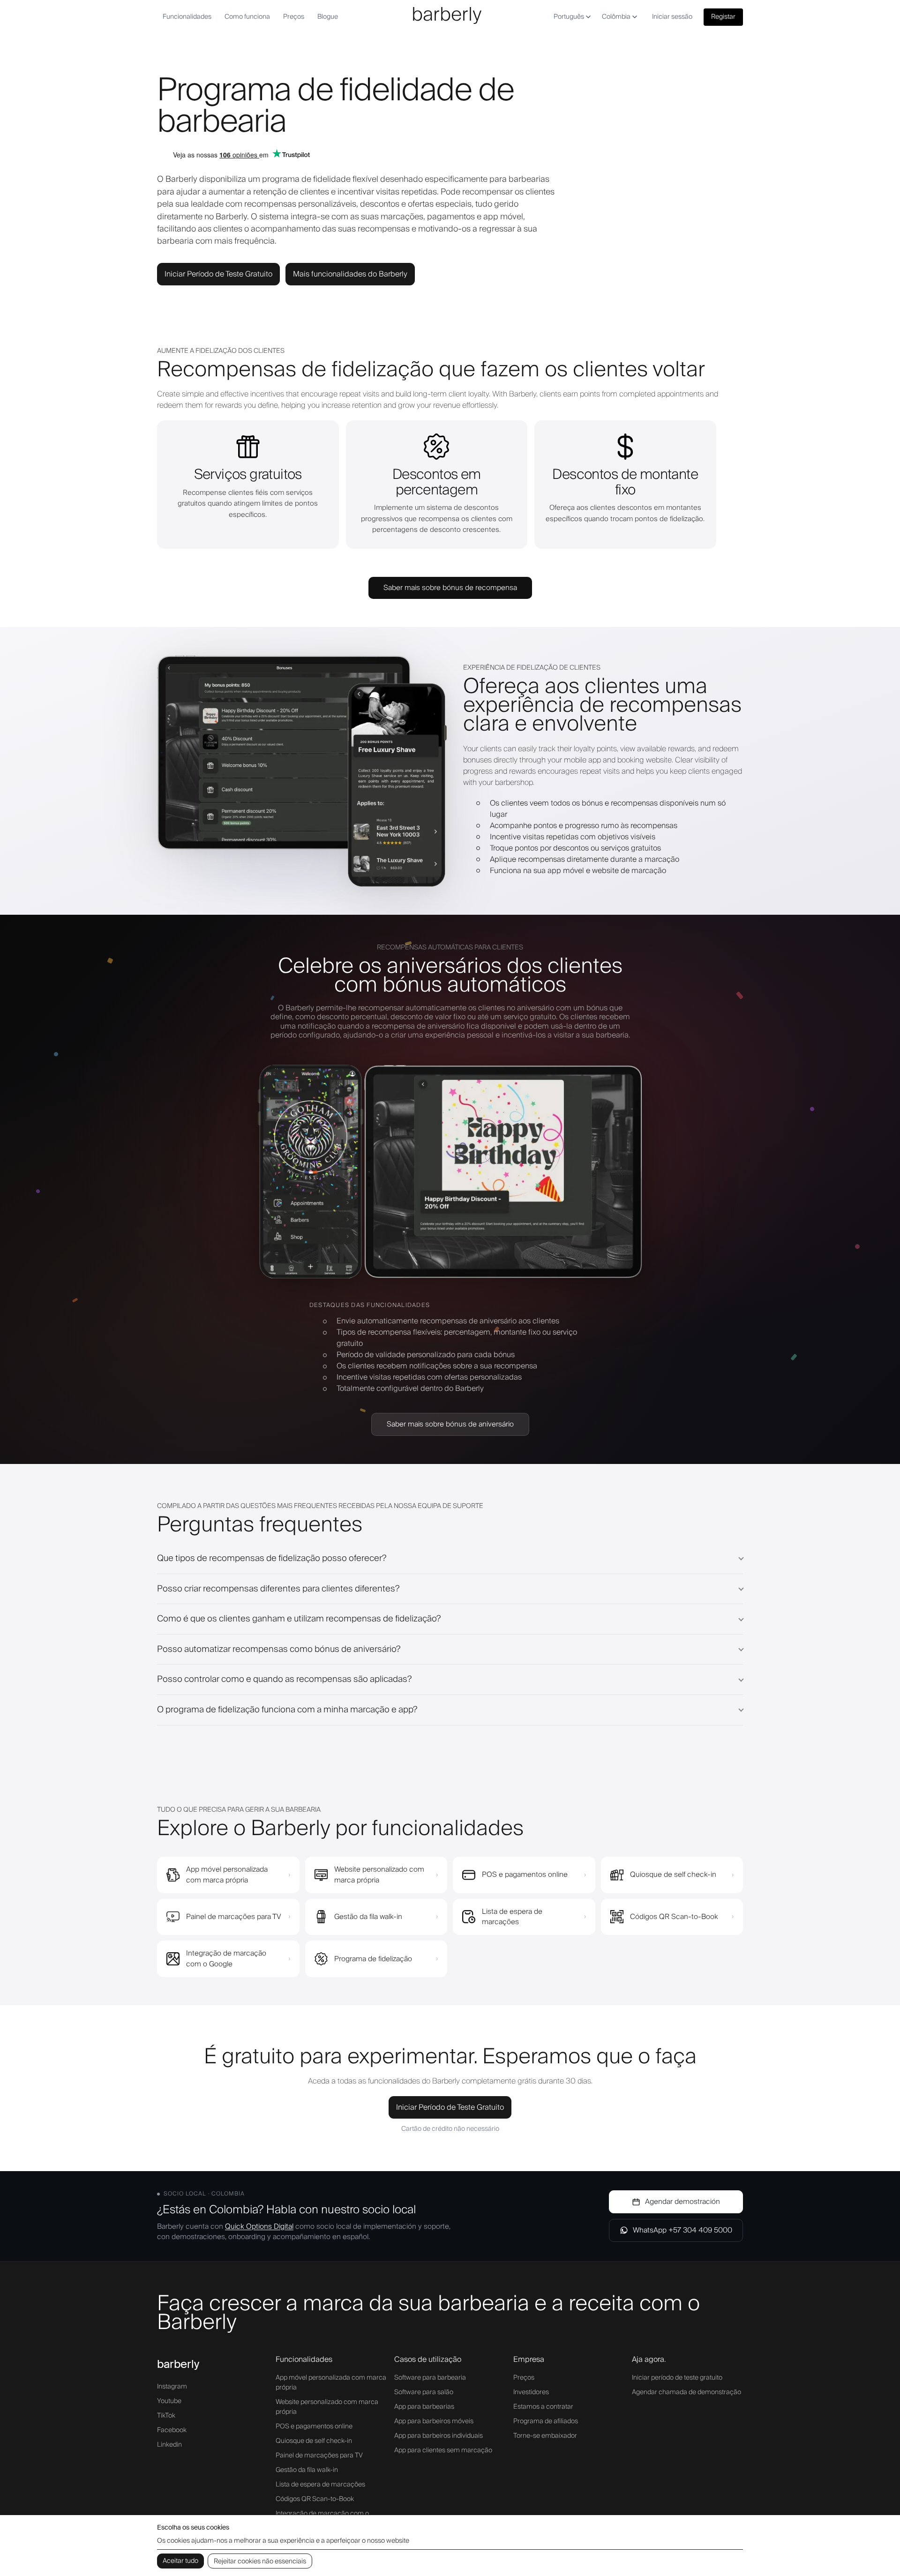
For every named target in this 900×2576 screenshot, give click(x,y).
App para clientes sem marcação (443, 2450)
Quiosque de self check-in (314, 2441)
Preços (294, 17)
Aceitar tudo (180, 2561)
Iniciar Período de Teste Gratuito (218, 274)
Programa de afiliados (546, 2421)
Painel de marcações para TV (319, 2456)
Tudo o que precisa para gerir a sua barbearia (239, 1810)
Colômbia (616, 17)
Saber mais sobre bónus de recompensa (450, 588)
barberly (178, 2364)
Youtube (169, 2401)
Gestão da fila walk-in (307, 2470)
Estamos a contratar (543, 2407)
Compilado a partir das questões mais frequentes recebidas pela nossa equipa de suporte (320, 1506)
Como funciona (247, 17)
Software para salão (424, 2392)
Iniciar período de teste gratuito (677, 2378)
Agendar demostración (682, 2202)
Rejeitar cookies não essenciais (260, 2561)
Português (569, 17)
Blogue (328, 17)
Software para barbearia (430, 2378)
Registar (723, 17)
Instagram (172, 2387)
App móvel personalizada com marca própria (331, 2383)
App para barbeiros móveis (434, 2421)
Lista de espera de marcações (320, 2485)
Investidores (531, 2392)
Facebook (172, 2430)
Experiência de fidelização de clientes (532, 668)
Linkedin (169, 2445)
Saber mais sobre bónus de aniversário (450, 1424)
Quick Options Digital (259, 2226)
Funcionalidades (187, 17)
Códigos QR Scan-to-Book (315, 2499)
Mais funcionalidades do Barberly (350, 274)
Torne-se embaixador (545, 2436)
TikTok (166, 2416)
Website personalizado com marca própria (327, 2407)
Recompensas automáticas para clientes (450, 948)
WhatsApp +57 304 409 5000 (682, 2230)
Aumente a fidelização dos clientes (221, 351)
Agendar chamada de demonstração (686, 2392)
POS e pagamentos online (314, 2427)
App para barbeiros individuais (439, 2436)
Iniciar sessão (672, 17)
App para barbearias (424, 2407)
